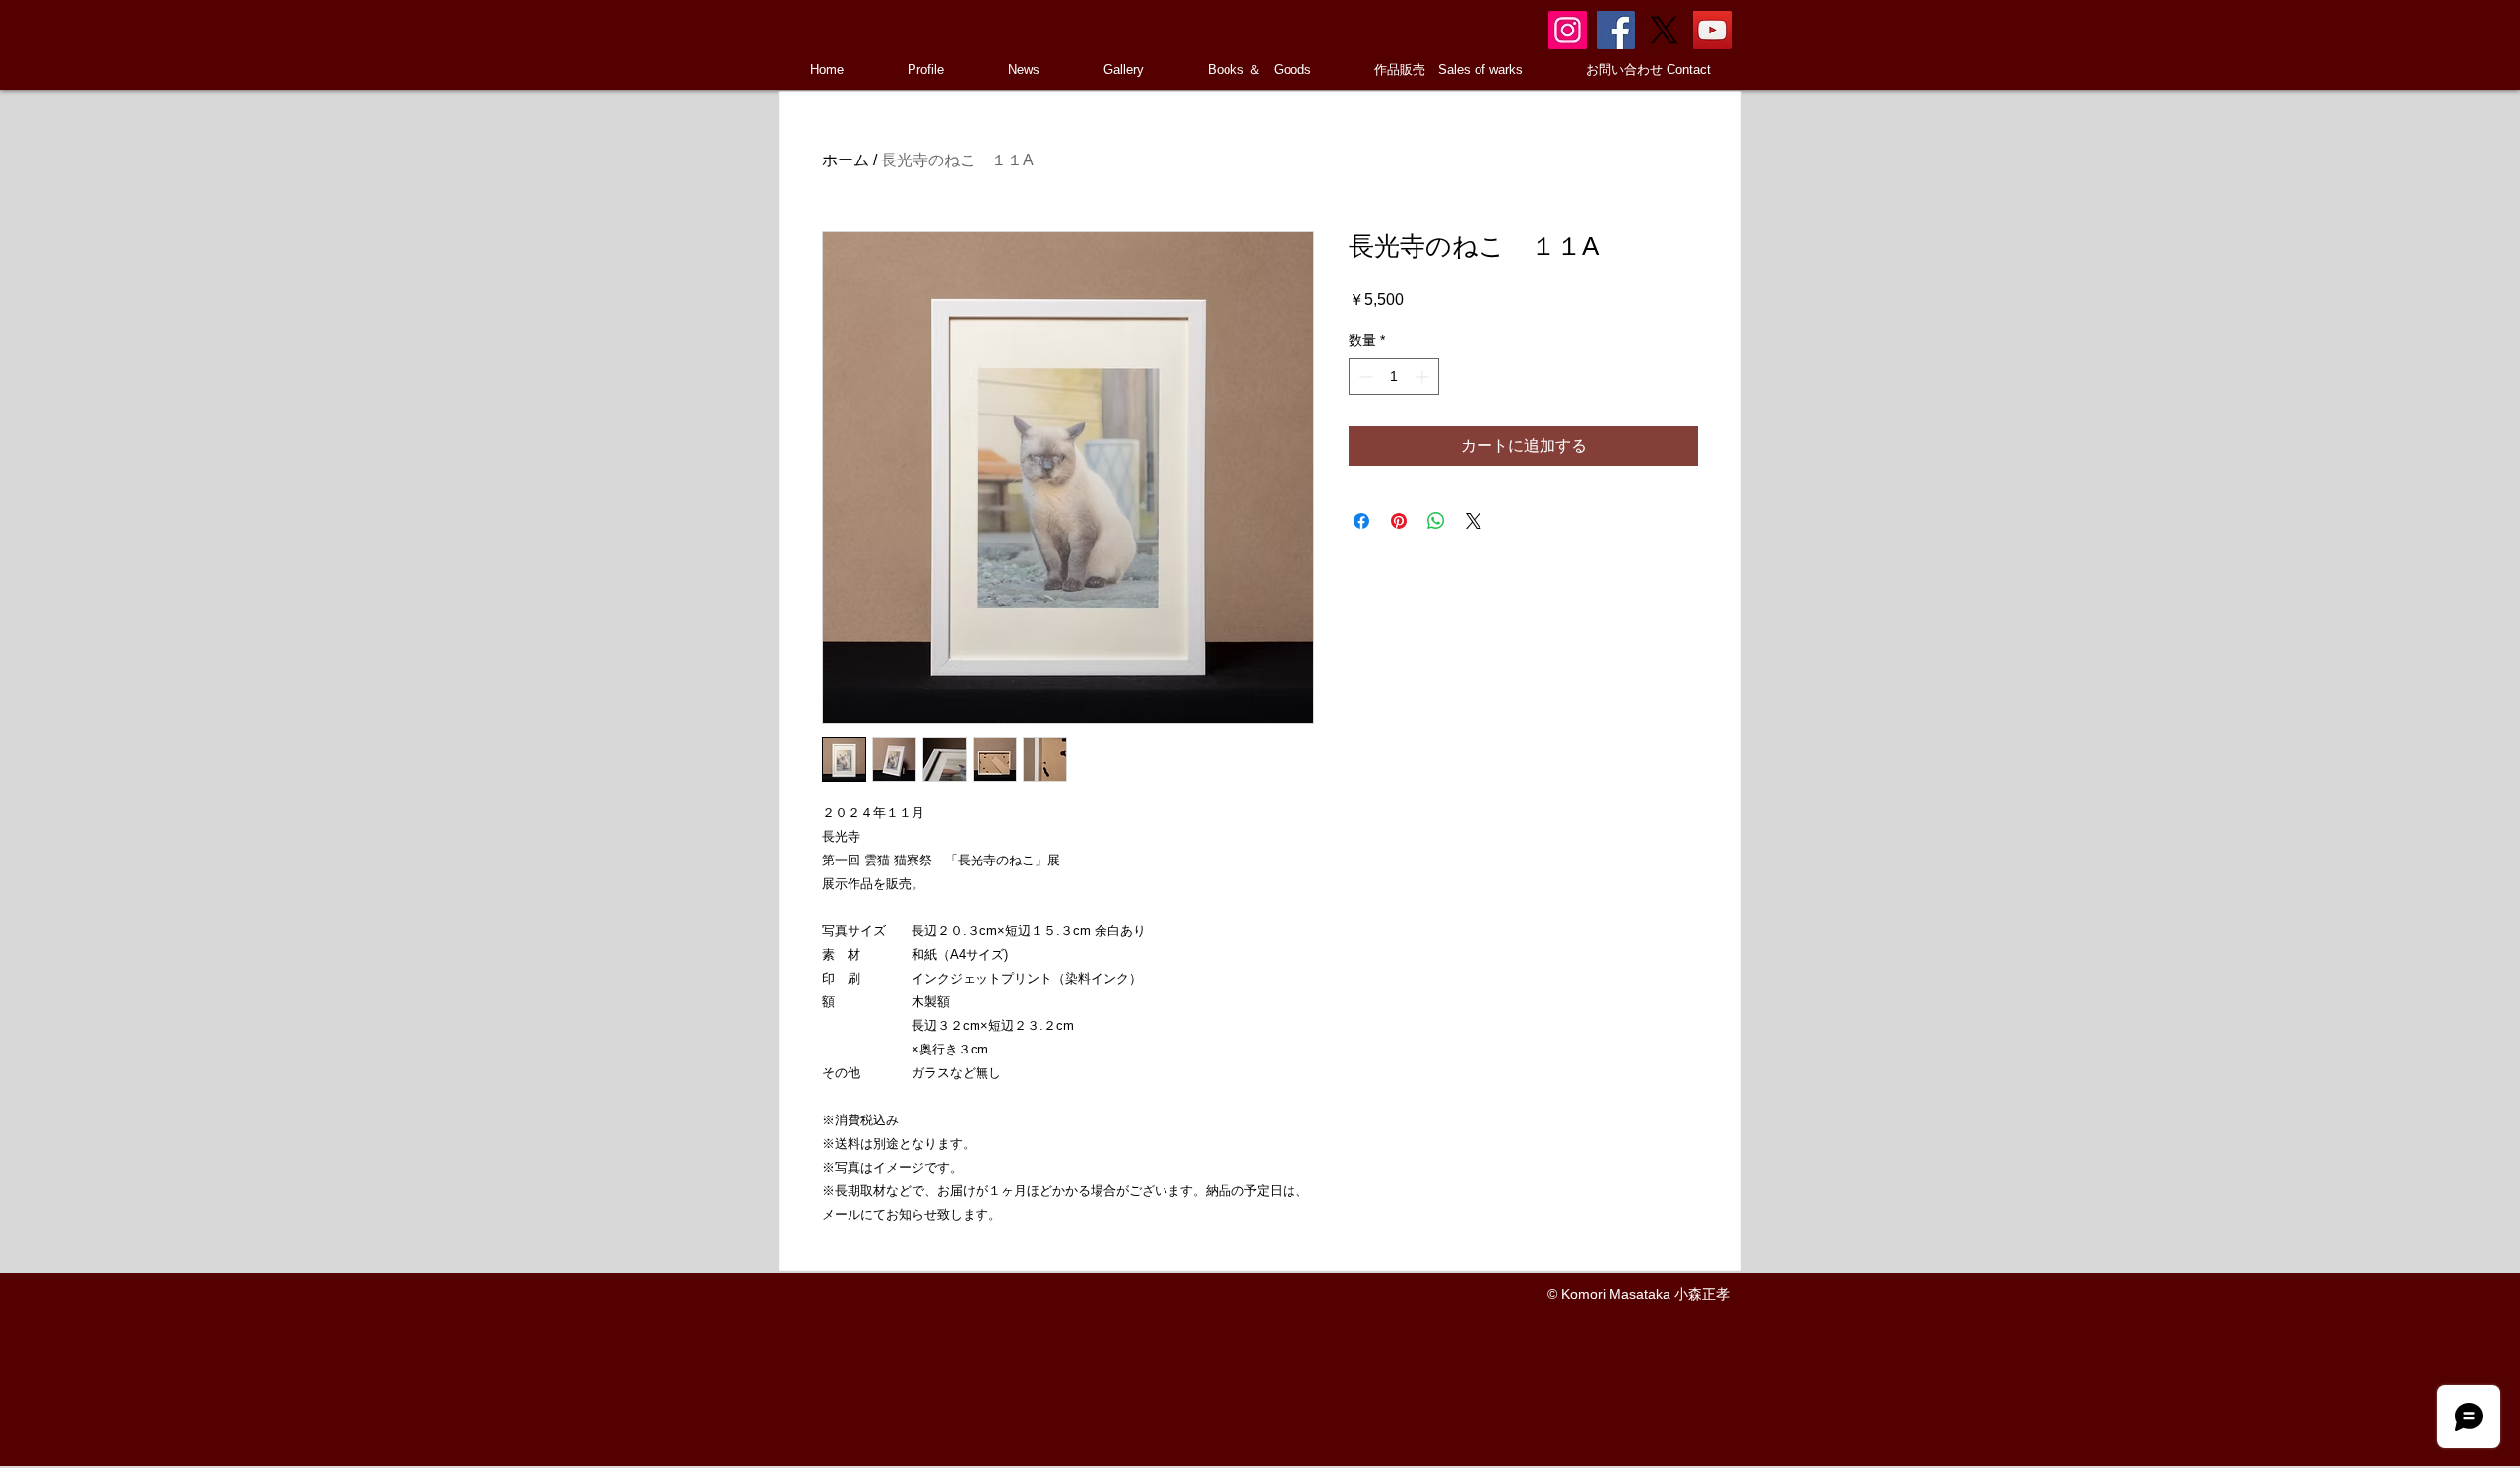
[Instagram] (1568, 30)
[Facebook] (1616, 30)
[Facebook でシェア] (1361, 521)
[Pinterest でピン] (1399, 521)
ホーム (846, 160)
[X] (1664, 30)
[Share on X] (1474, 521)
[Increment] (1424, 377)
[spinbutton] (1394, 377)
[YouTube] (1712, 30)
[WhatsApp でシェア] (1436, 521)
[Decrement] (1364, 377)
